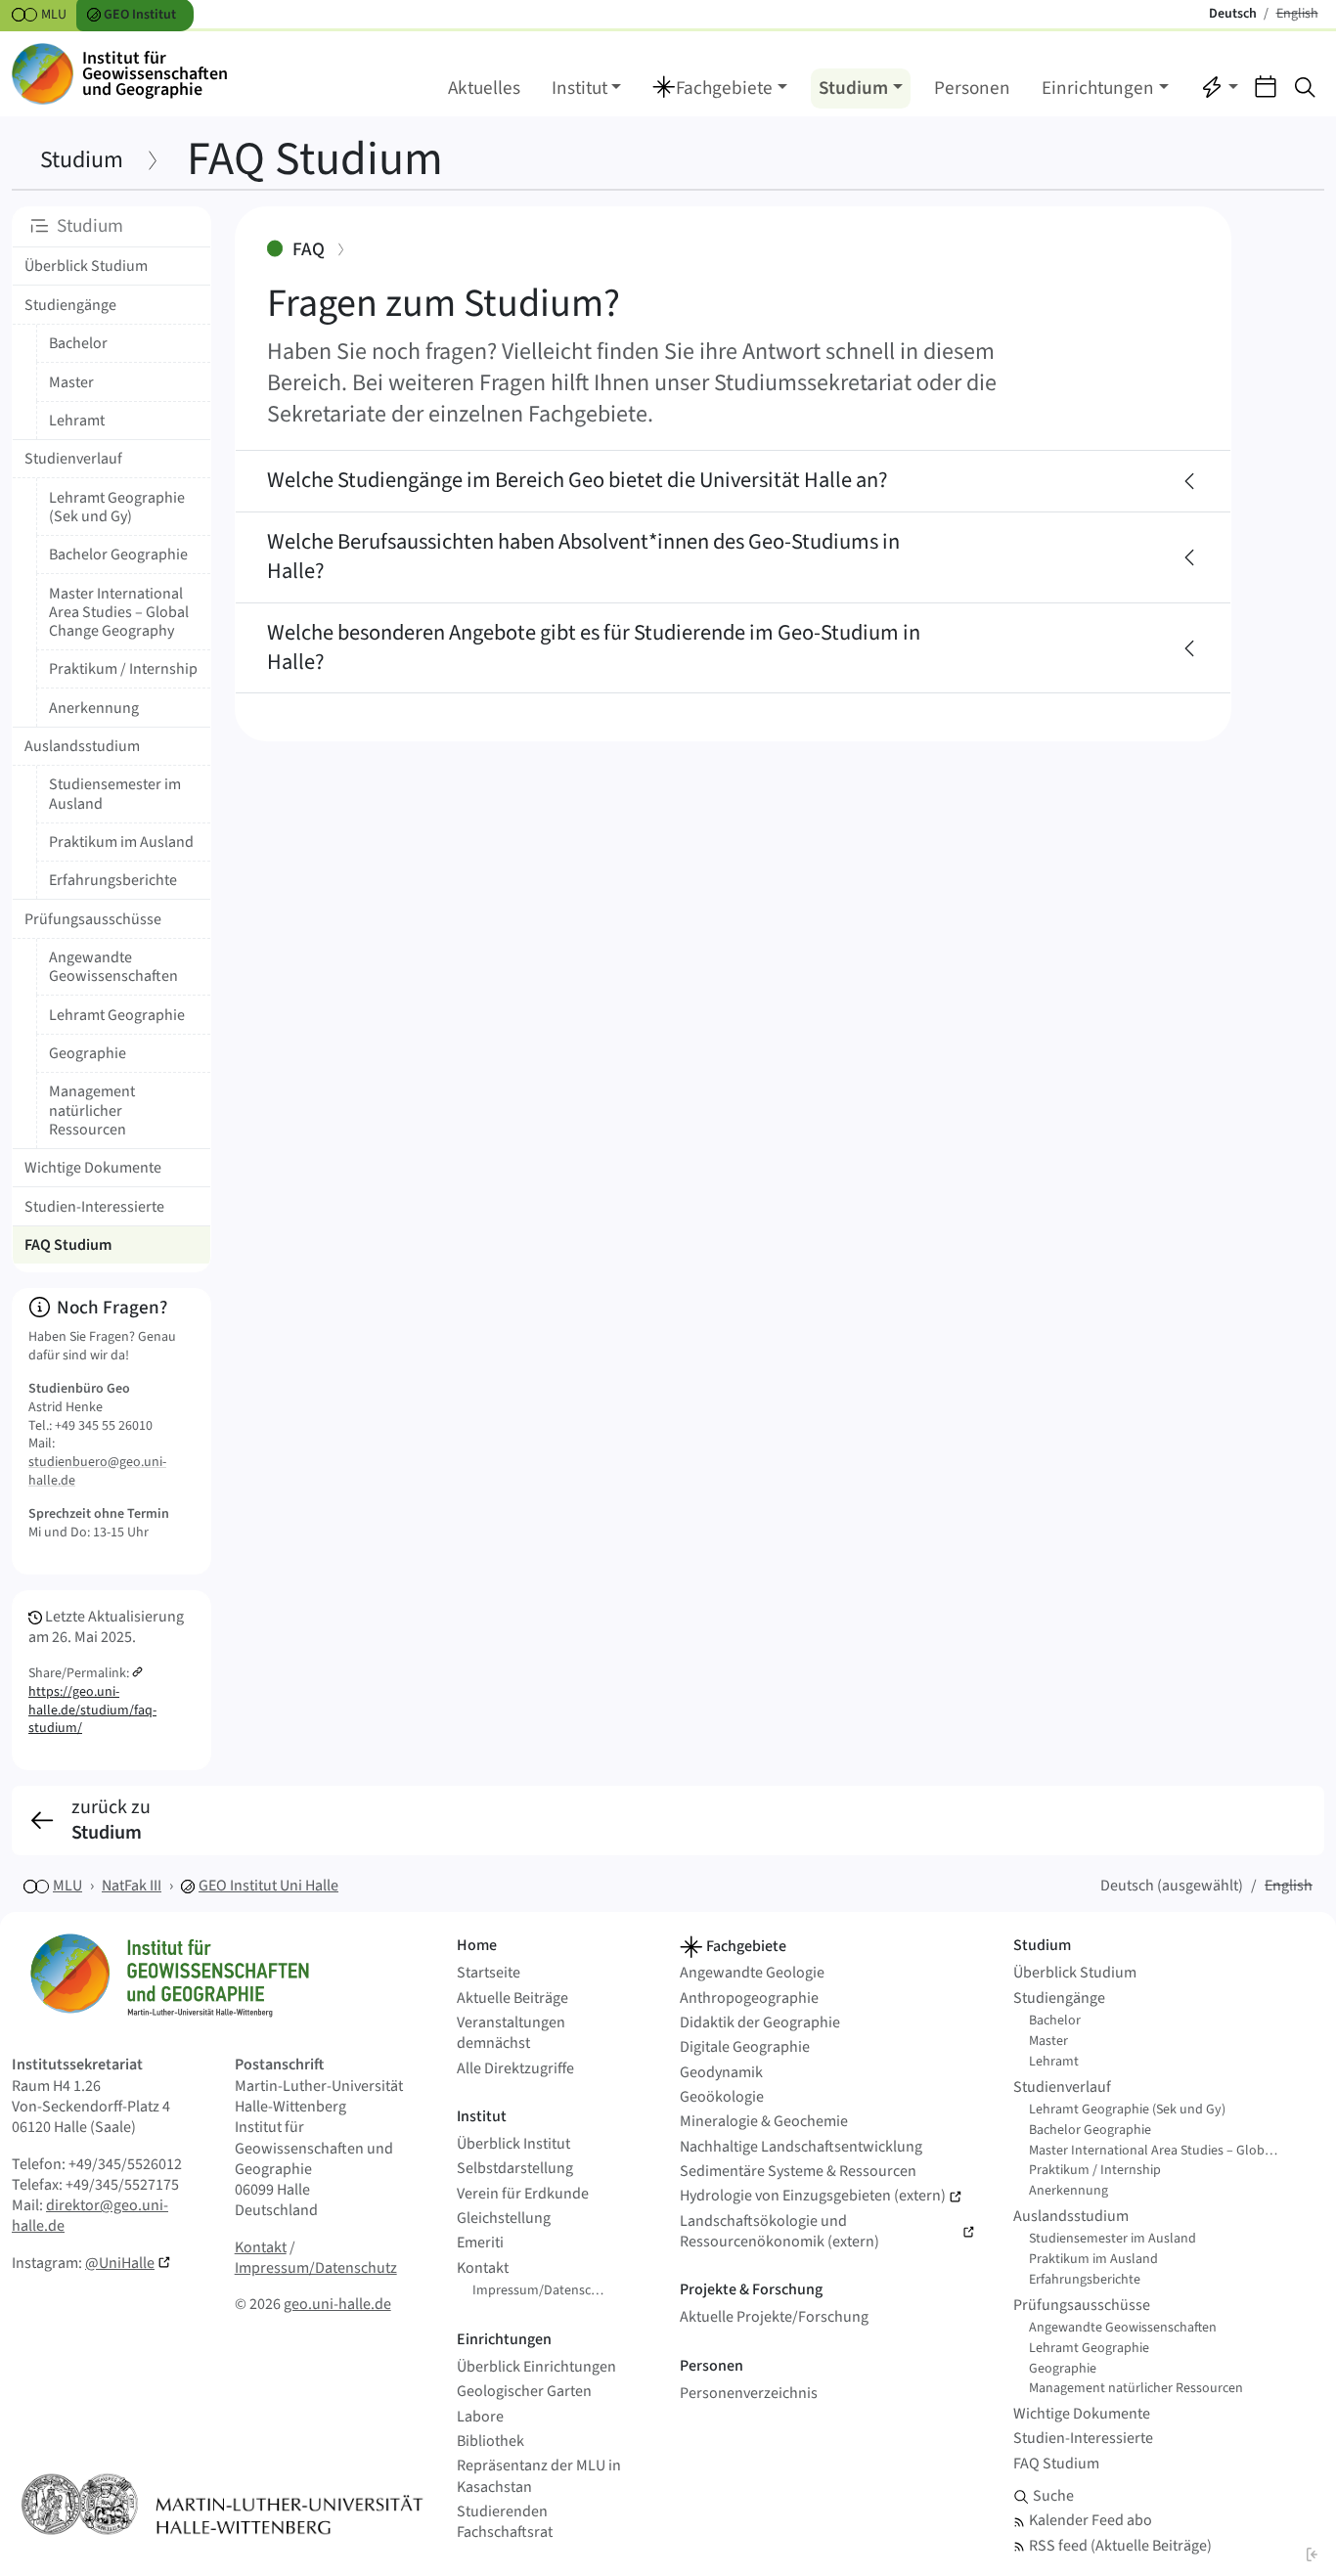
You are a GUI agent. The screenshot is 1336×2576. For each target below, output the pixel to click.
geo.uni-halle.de (337, 2304)
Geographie (88, 1053)
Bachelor (78, 343)
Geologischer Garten (524, 2392)
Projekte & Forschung (751, 2289)
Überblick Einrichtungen (536, 2367)
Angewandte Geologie (752, 1973)
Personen (972, 88)
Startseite (489, 1973)
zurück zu (111, 1821)
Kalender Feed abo (1091, 2521)
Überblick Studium (86, 266)
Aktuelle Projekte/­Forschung (774, 2317)
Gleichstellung (504, 2219)
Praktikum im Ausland (121, 842)
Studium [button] (853, 88)
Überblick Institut (513, 2144)
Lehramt (77, 421)
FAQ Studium (1056, 2464)
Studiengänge (70, 305)
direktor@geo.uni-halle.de (90, 2216)
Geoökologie (722, 2097)
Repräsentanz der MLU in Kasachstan (539, 2476)
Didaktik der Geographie (760, 2023)
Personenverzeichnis (749, 2394)
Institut (482, 2116)
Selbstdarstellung (515, 2169)
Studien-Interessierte (94, 1207)
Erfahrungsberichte (113, 880)
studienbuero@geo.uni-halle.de (97, 1471)
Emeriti (480, 2243)
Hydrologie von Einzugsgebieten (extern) (813, 2196)
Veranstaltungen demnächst (511, 2033)
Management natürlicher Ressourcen (92, 1110)
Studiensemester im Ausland (115, 794)
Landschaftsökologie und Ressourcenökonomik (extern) (779, 2232)
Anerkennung (94, 708)
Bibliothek (490, 2442)
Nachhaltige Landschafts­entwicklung (801, 2147)
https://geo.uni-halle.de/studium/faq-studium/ (92, 1710)
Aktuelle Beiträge (512, 1999)
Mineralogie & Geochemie (764, 2122)
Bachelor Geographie (118, 555)
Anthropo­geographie (749, 1999)
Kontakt (261, 2247)
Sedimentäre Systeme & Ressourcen (798, 2172)
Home (477, 1945)
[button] (720, 89)
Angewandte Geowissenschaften (113, 967)
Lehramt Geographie (117, 1015)
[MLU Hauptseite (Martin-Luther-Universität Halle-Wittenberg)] (223, 2504)
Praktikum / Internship (123, 669)
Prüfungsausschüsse (93, 919)
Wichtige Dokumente (93, 1168)
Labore (480, 2417)
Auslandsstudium (82, 746)
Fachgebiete (745, 1946)
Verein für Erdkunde (523, 2194)
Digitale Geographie (745, 2047)
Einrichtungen (504, 2339)
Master (71, 382)
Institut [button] (579, 88)
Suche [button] (1053, 2496)
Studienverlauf (73, 459)
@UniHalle (120, 2263)
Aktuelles (484, 88)
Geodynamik (721, 2073)
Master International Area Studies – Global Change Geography (119, 612)
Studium (82, 160)
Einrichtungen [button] (1098, 88)
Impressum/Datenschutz (316, 2268)
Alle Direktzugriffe (515, 2069)
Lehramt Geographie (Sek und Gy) (117, 507)
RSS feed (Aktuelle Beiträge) (1120, 2546)
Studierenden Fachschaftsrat (505, 2522)
